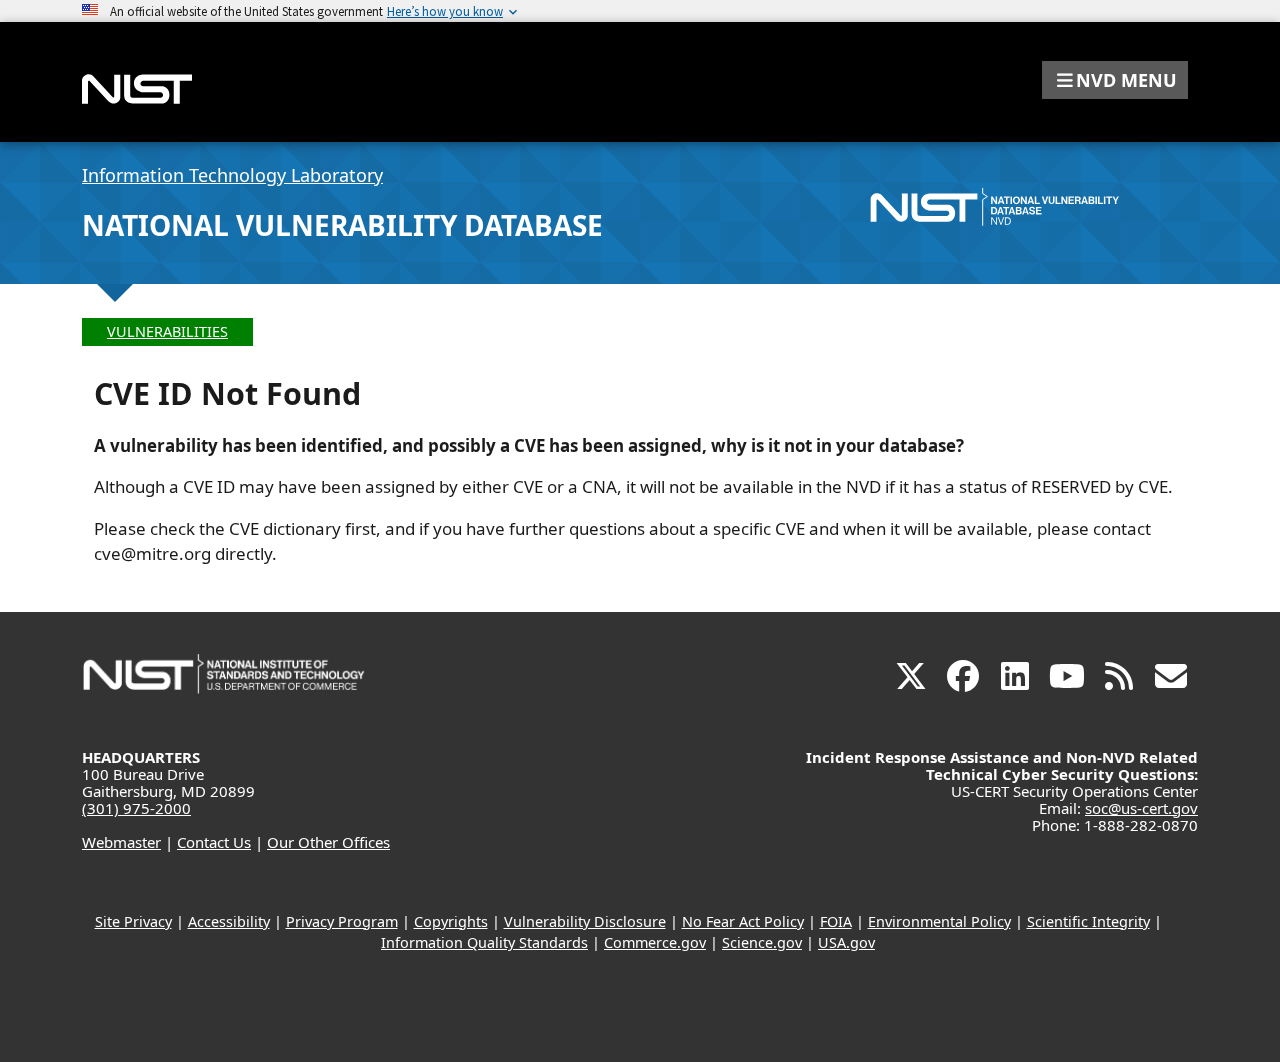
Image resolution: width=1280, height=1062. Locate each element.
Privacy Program (342, 921)
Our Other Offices (328, 842)
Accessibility (229, 921)
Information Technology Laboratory (232, 175)
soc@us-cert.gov (1141, 808)
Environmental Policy (939, 921)
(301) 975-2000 (136, 808)
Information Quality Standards (484, 942)
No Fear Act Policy (743, 921)
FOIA (836, 921)
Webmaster (121, 842)
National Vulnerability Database (342, 225)
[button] (1115, 80)
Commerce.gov (655, 942)
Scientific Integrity (1088, 921)
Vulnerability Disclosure (585, 921)
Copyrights (451, 921)
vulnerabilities (167, 331)
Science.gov (762, 942)
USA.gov (846, 942)
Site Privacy (133, 921)
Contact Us (214, 842)
